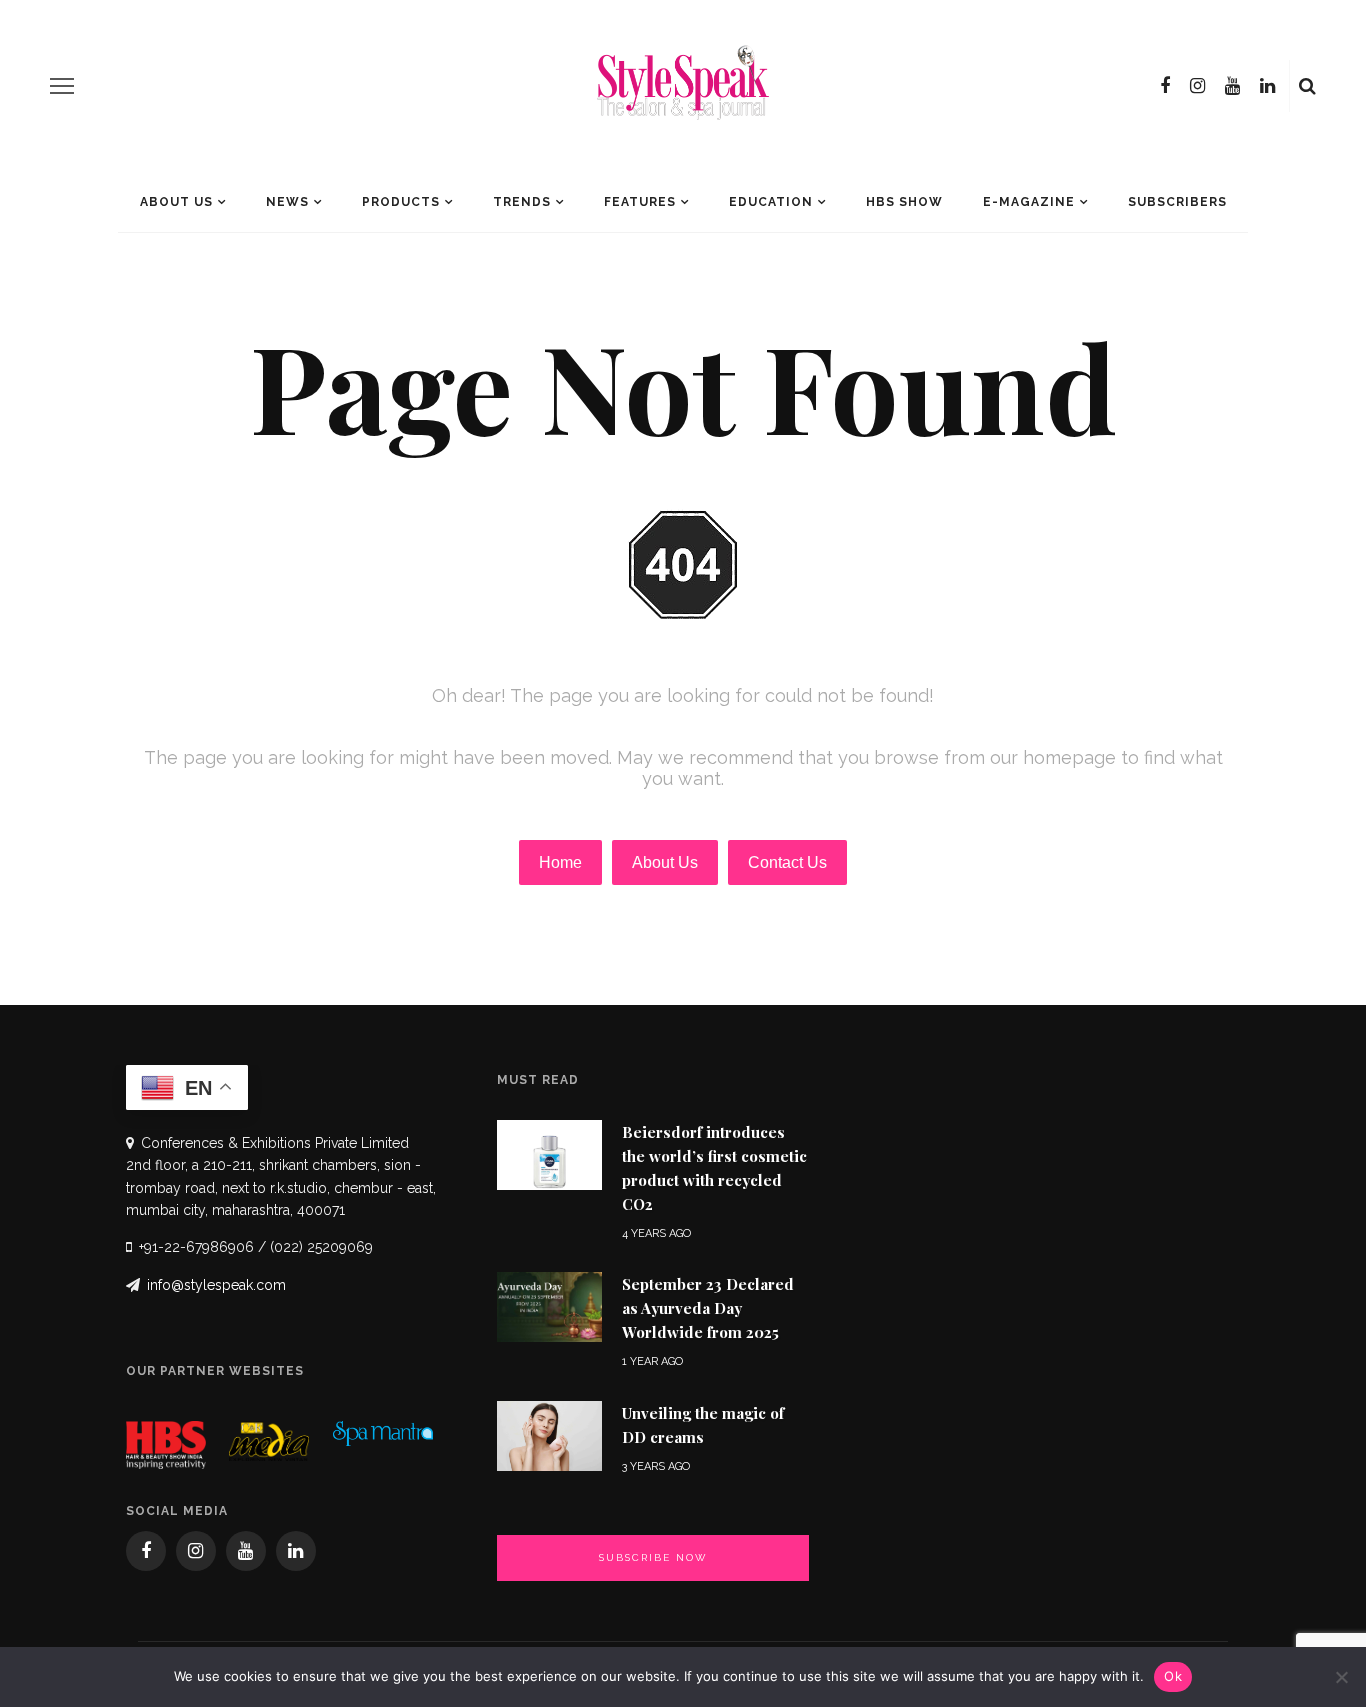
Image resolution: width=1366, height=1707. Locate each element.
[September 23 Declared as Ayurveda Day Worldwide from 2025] (549, 1305)
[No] (1341, 1677)
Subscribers (1177, 202)
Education (771, 202)
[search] (1307, 86)
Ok (1173, 1676)
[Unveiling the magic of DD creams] (549, 1434)
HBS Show (904, 202)
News (287, 202)
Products (401, 202)
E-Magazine (1029, 202)
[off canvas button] (62, 86)
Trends (522, 202)
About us (176, 202)
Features (640, 202)
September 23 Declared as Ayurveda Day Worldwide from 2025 (708, 1308)
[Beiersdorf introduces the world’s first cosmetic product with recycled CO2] (549, 1153)
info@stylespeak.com (216, 1285)
